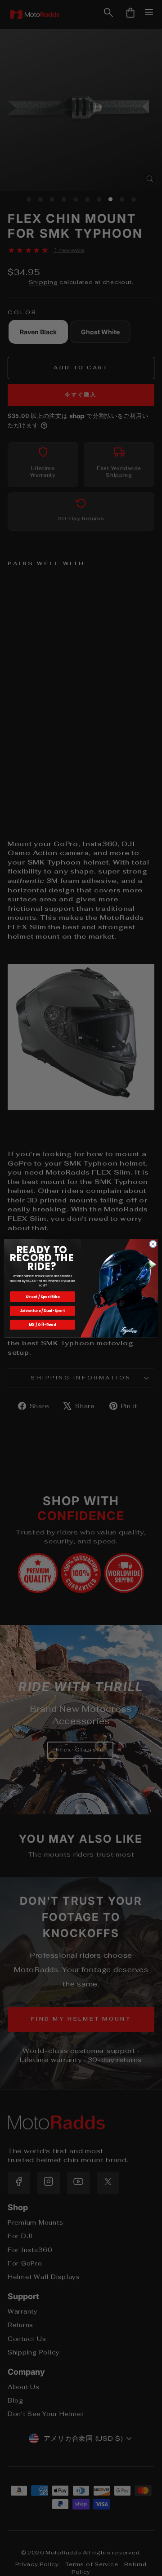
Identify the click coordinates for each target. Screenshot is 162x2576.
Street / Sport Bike (43, 1297)
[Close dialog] (153, 1244)
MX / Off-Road (42, 1324)
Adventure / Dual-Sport (42, 1310)
